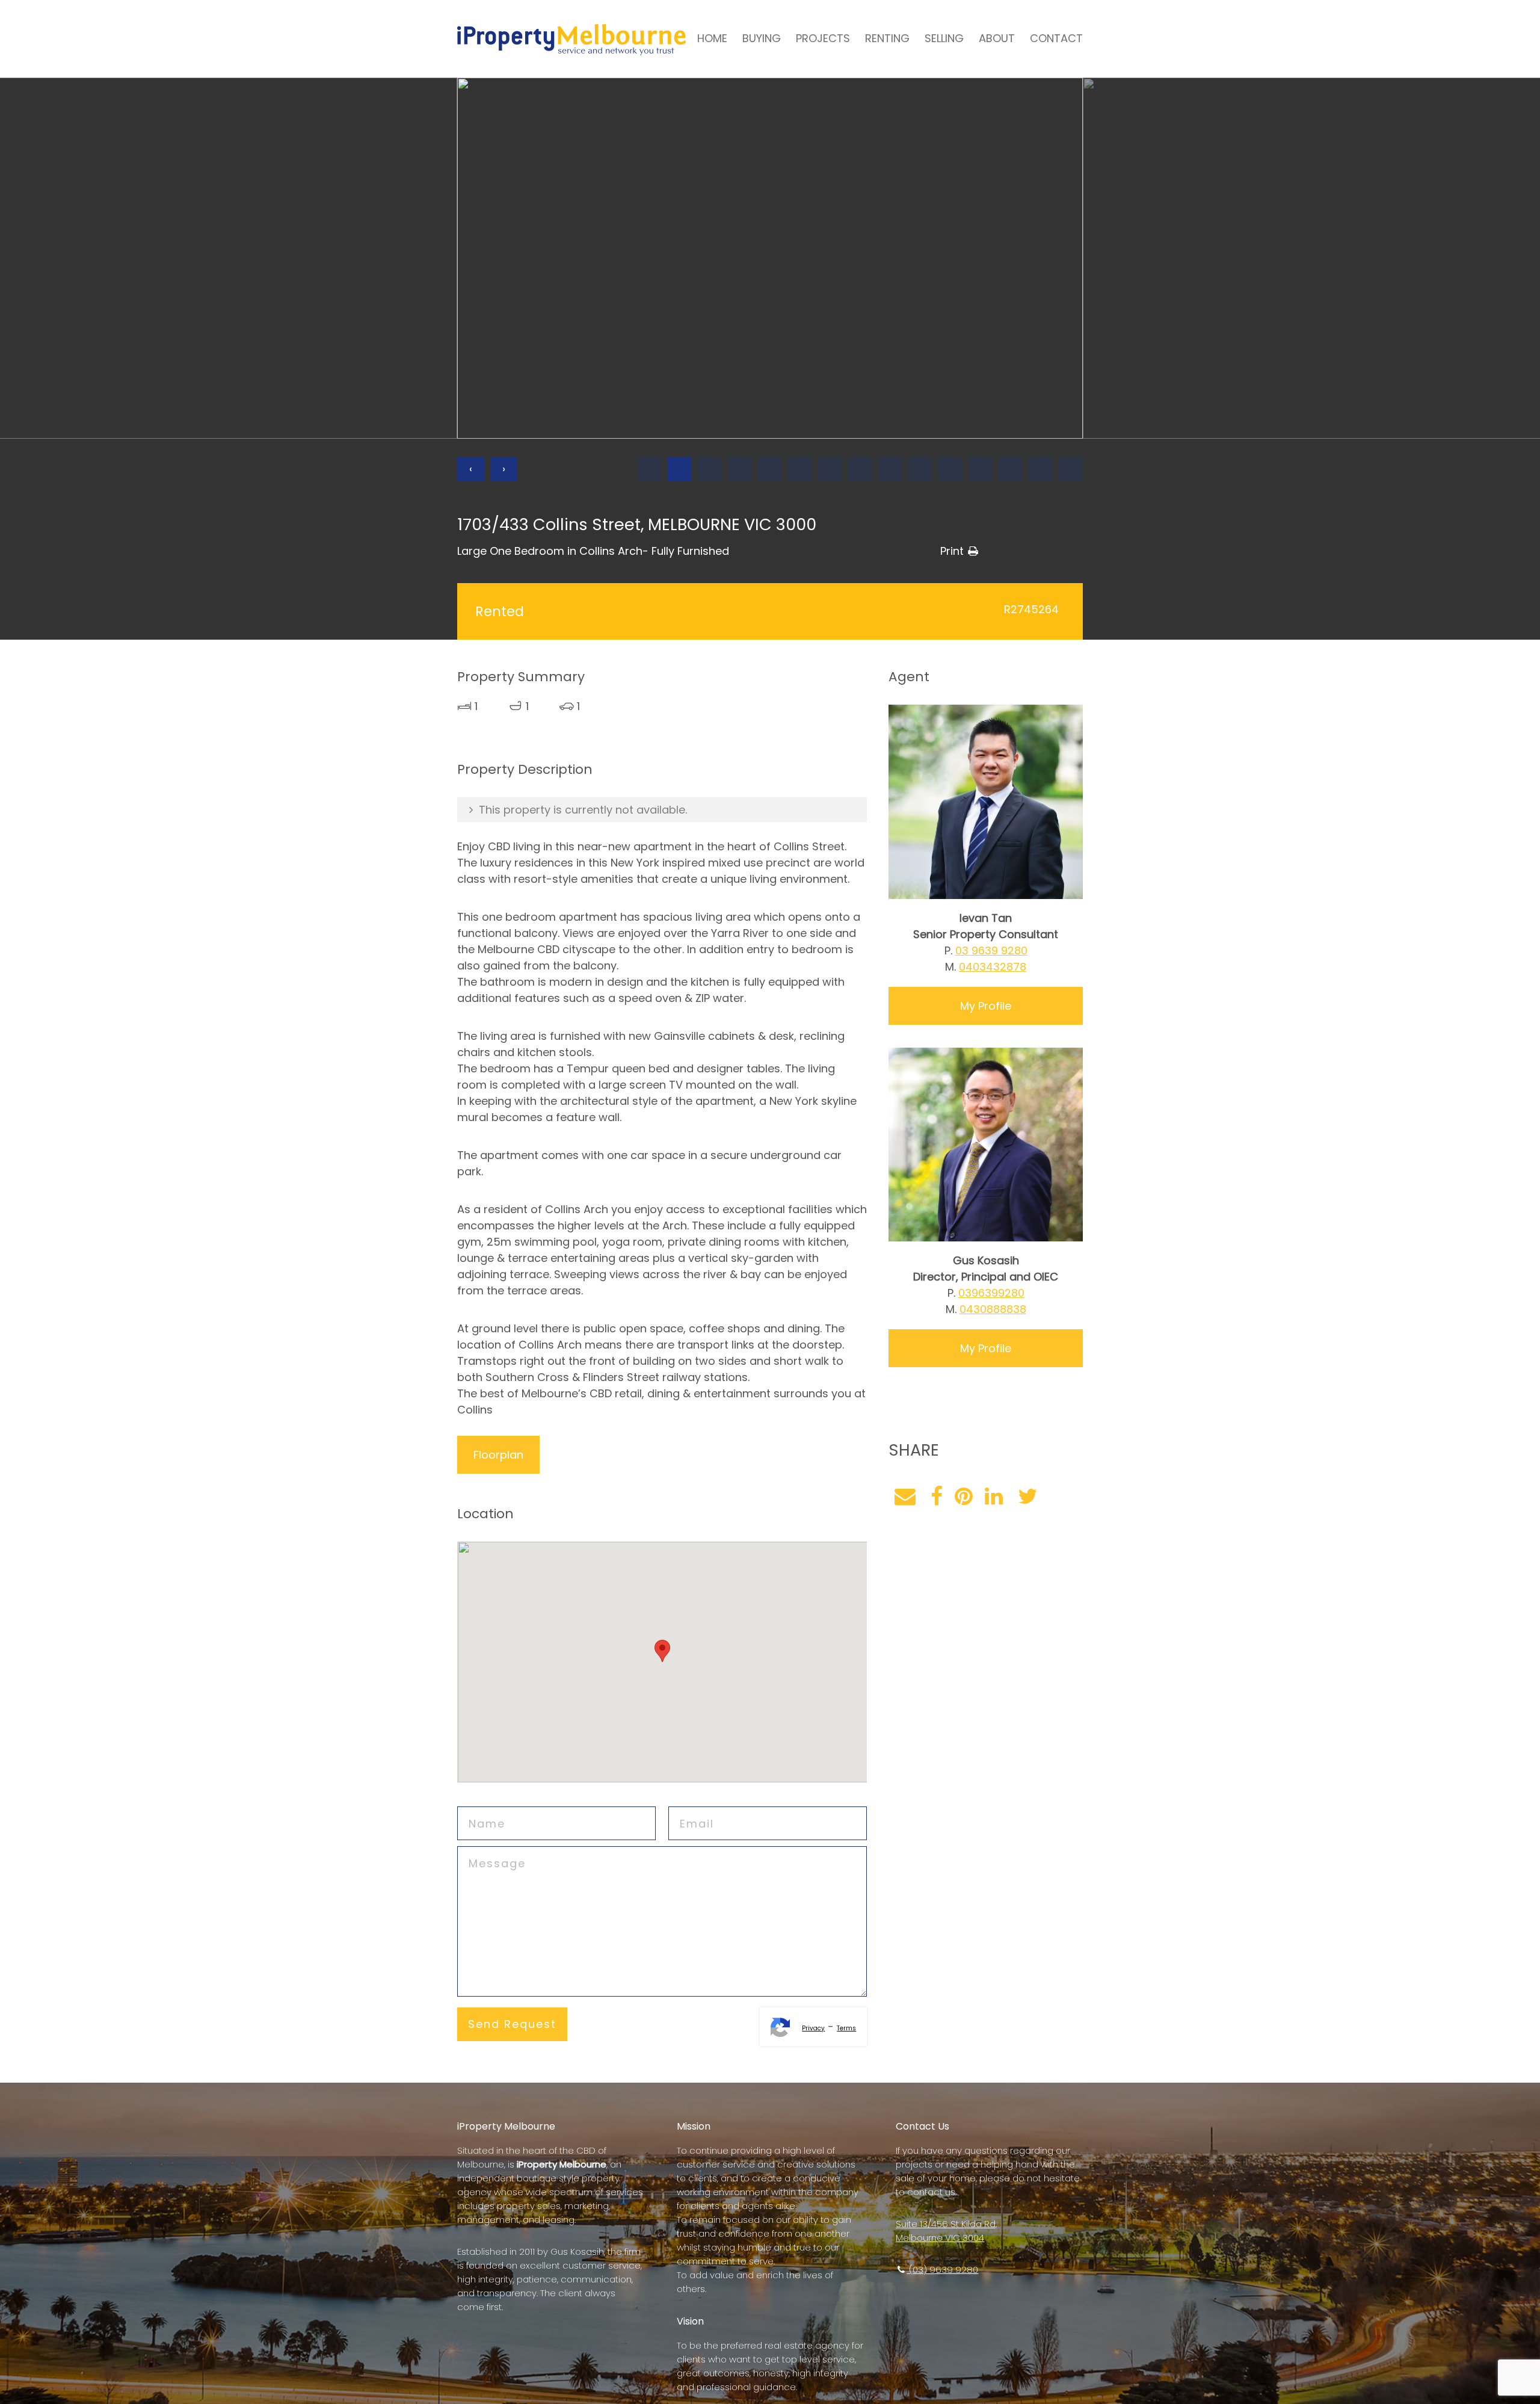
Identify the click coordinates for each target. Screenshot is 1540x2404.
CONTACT (1056, 38)
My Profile (986, 1006)
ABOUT (997, 38)
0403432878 (993, 967)
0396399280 (991, 1293)
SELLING (944, 38)
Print (952, 551)
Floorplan (498, 1455)
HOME (712, 38)
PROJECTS (823, 38)
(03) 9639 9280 (942, 2270)
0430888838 (993, 1309)
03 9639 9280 (991, 950)
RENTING (887, 38)
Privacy (813, 2028)
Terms (846, 2028)
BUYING (762, 38)
